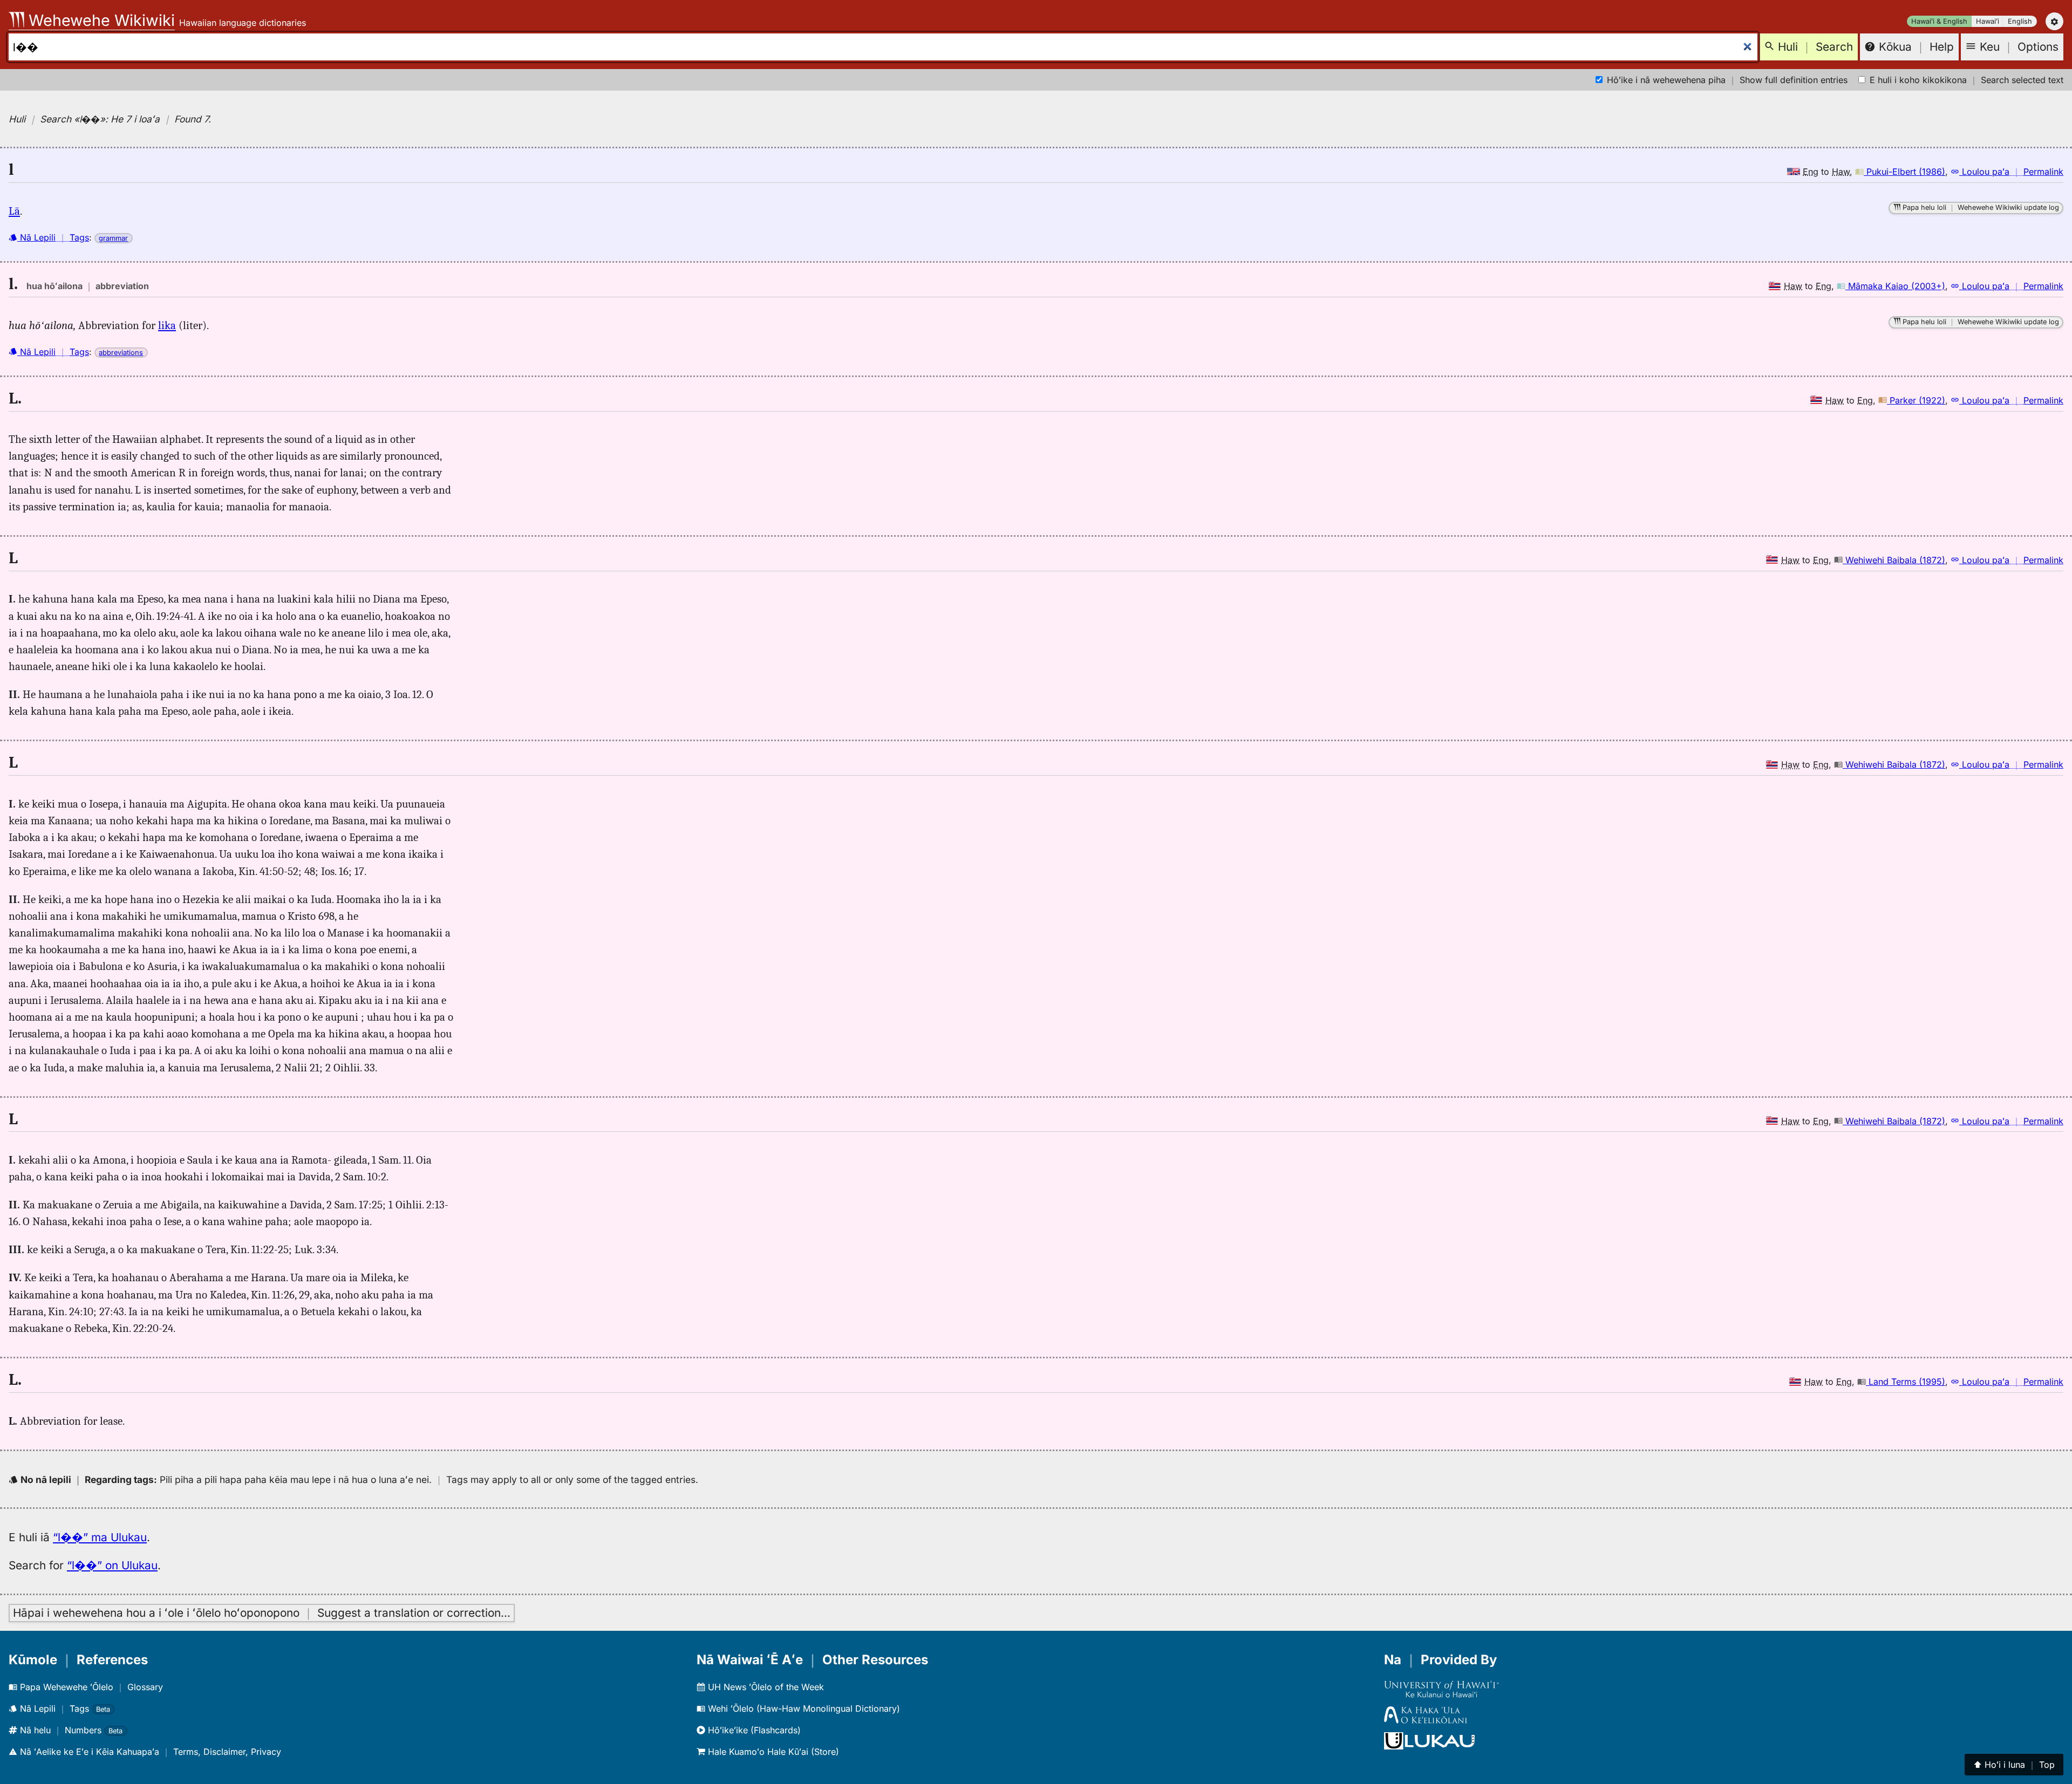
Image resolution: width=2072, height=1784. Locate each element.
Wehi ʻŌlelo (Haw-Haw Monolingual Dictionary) (803, 1708)
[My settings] (2054, 21)
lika (167, 325)
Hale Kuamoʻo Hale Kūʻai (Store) (772, 1752)
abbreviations (121, 353)
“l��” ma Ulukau (100, 1537)
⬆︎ (2014, 1765)
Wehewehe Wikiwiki (100, 20)
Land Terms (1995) (1906, 1382)
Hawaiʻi (1988, 21)
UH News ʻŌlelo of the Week (765, 1687)
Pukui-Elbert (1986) (1904, 172)
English (2020, 21)
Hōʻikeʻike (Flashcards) (753, 1730)
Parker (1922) (1916, 400)
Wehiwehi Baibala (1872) (1894, 560)
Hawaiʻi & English (1939, 21)
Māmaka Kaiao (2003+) (1895, 286)
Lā (14, 211)
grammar (113, 238)
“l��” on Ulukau (112, 1565)
